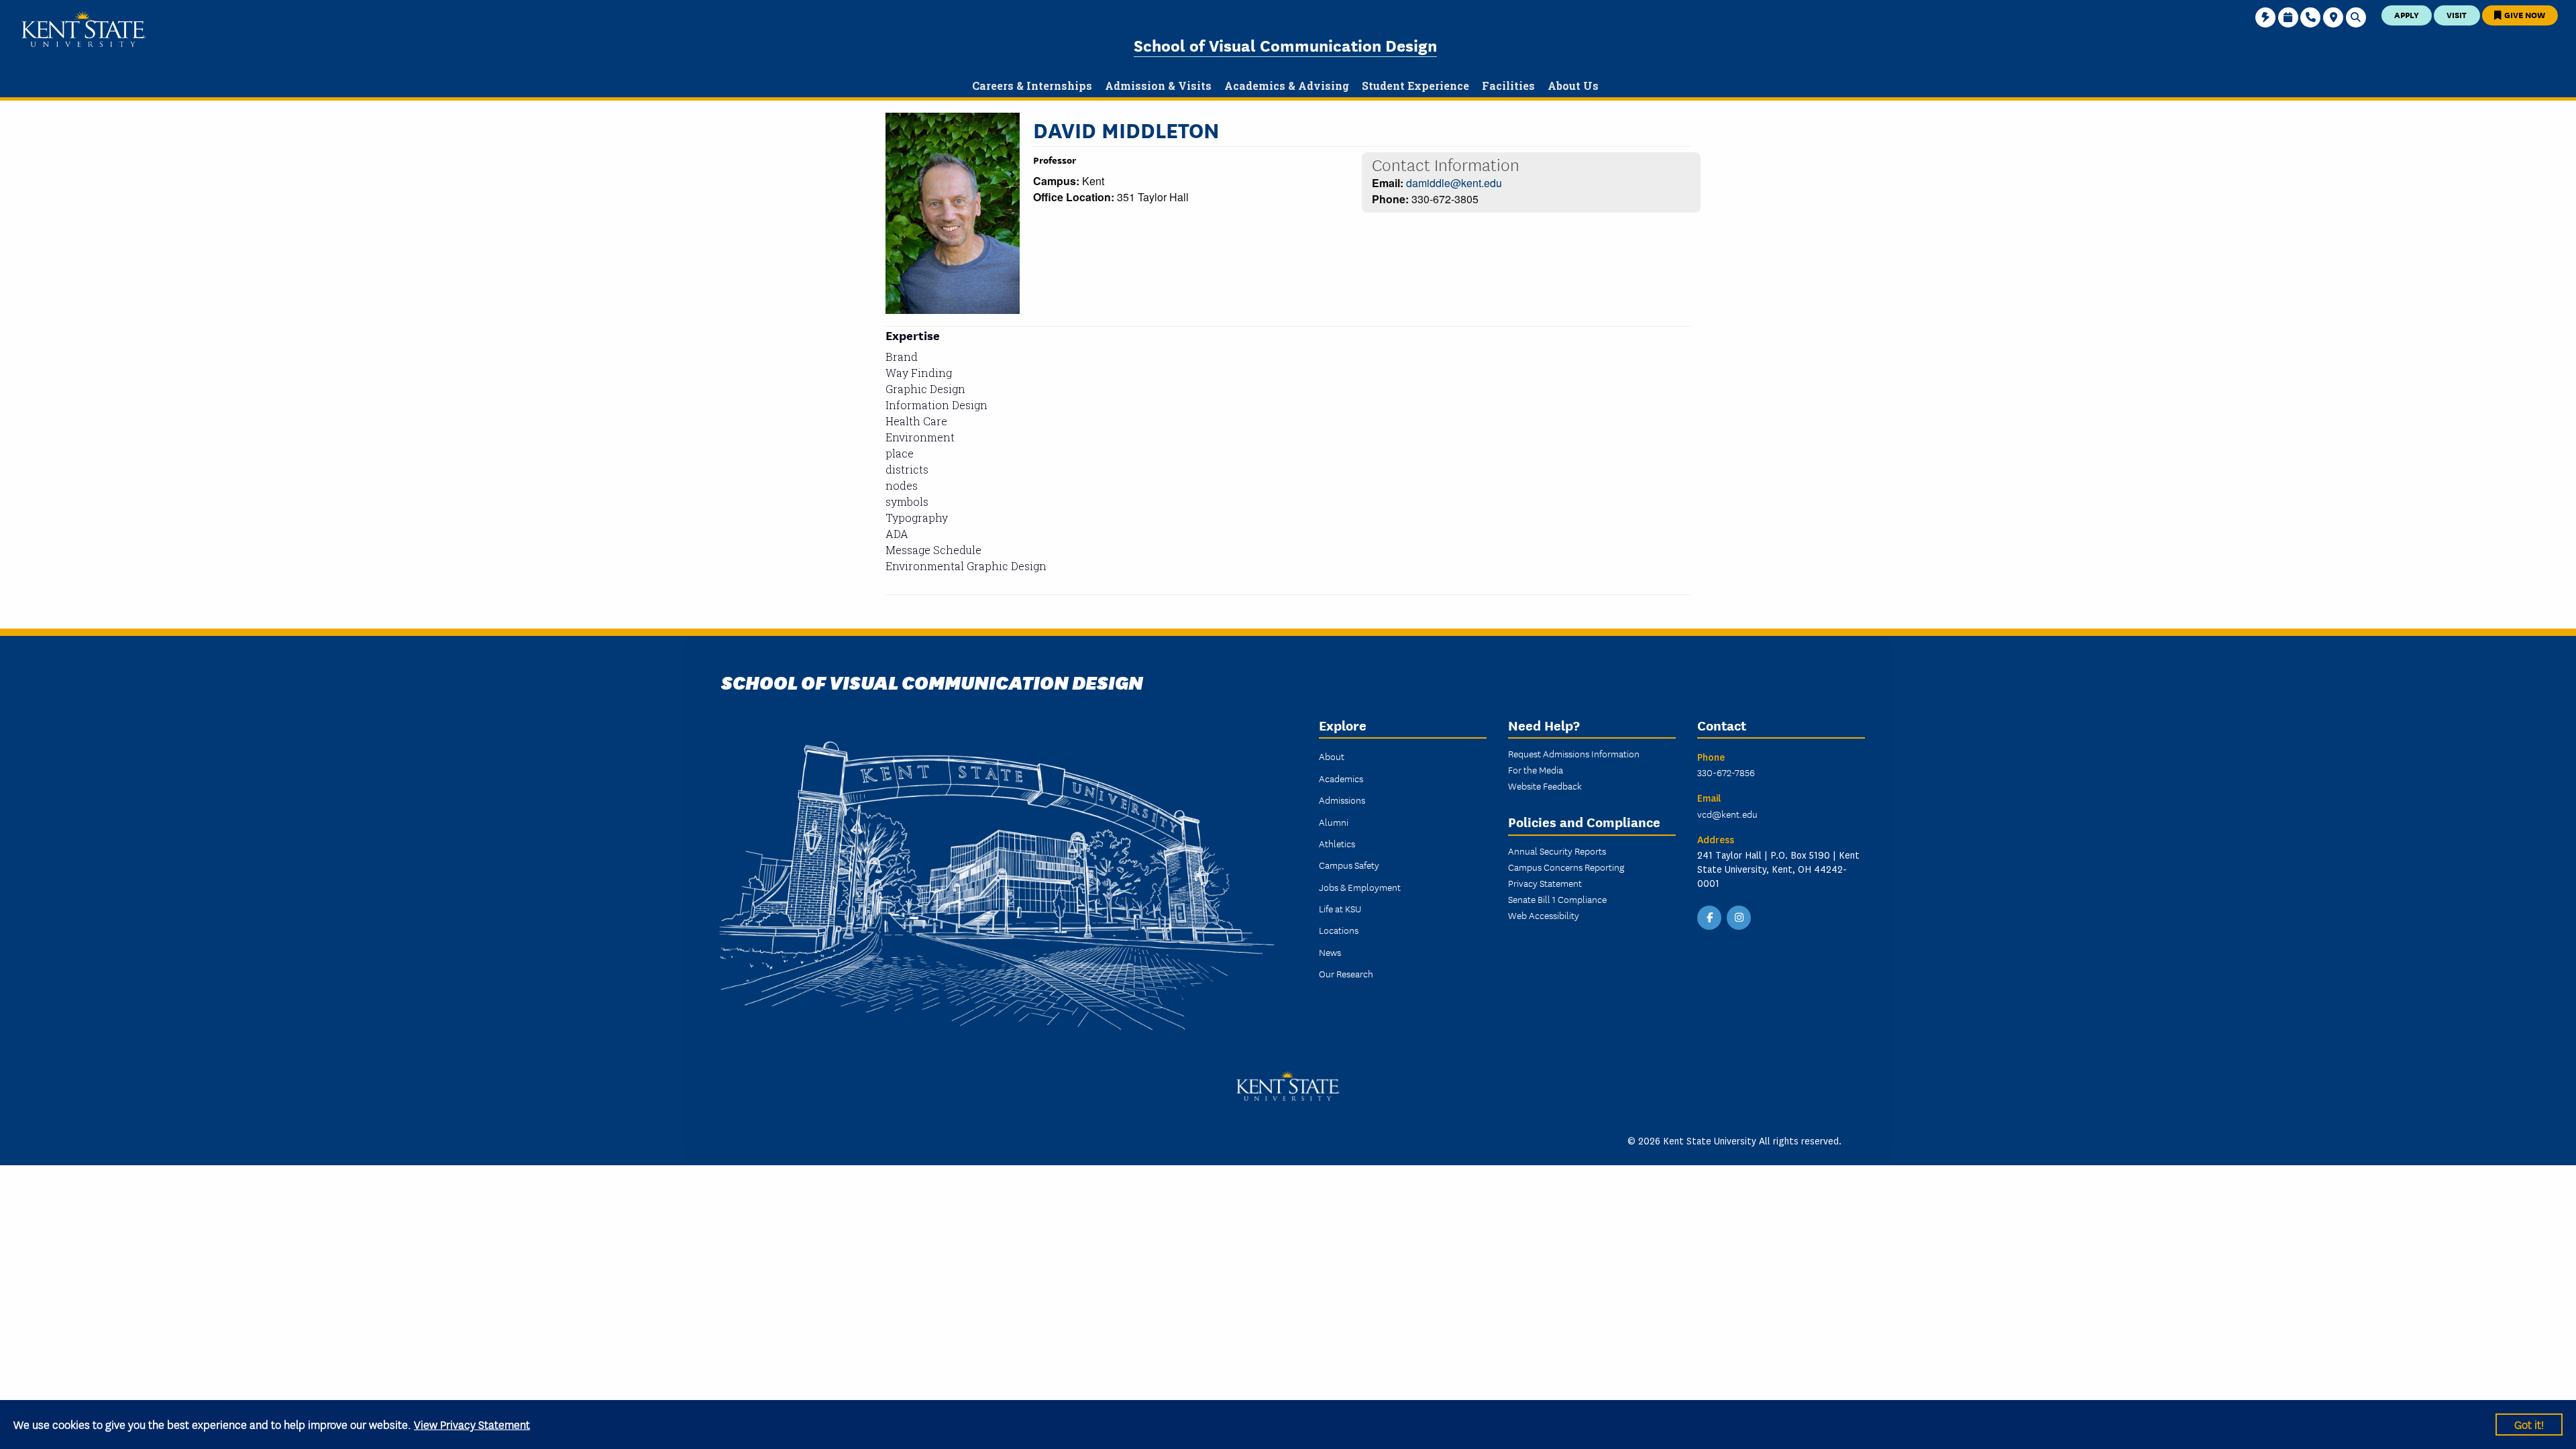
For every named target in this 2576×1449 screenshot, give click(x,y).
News (1330, 952)
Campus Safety (1349, 865)
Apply (2407, 14)
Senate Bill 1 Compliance (1557, 899)
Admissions (1342, 800)
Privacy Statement (1545, 883)
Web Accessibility (1544, 915)
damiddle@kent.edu (1454, 183)
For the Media (1536, 769)
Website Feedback (1545, 786)
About (1332, 756)
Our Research (1346, 973)
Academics (1341, 778)
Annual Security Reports (1557, 851)
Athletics (1337, 843)
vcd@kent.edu (1727, 814)
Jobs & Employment (1360, 887)
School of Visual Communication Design (1285, 45)
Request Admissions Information (1574, 753)
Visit (2457, 14)
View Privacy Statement (472, 1424)
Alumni (1334, 822)
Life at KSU (1340, 908)
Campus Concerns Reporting (1566, 867)
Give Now (2524, 14)
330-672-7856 (1726, 772)
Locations (1339, 930)
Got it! (2529, 1424)
